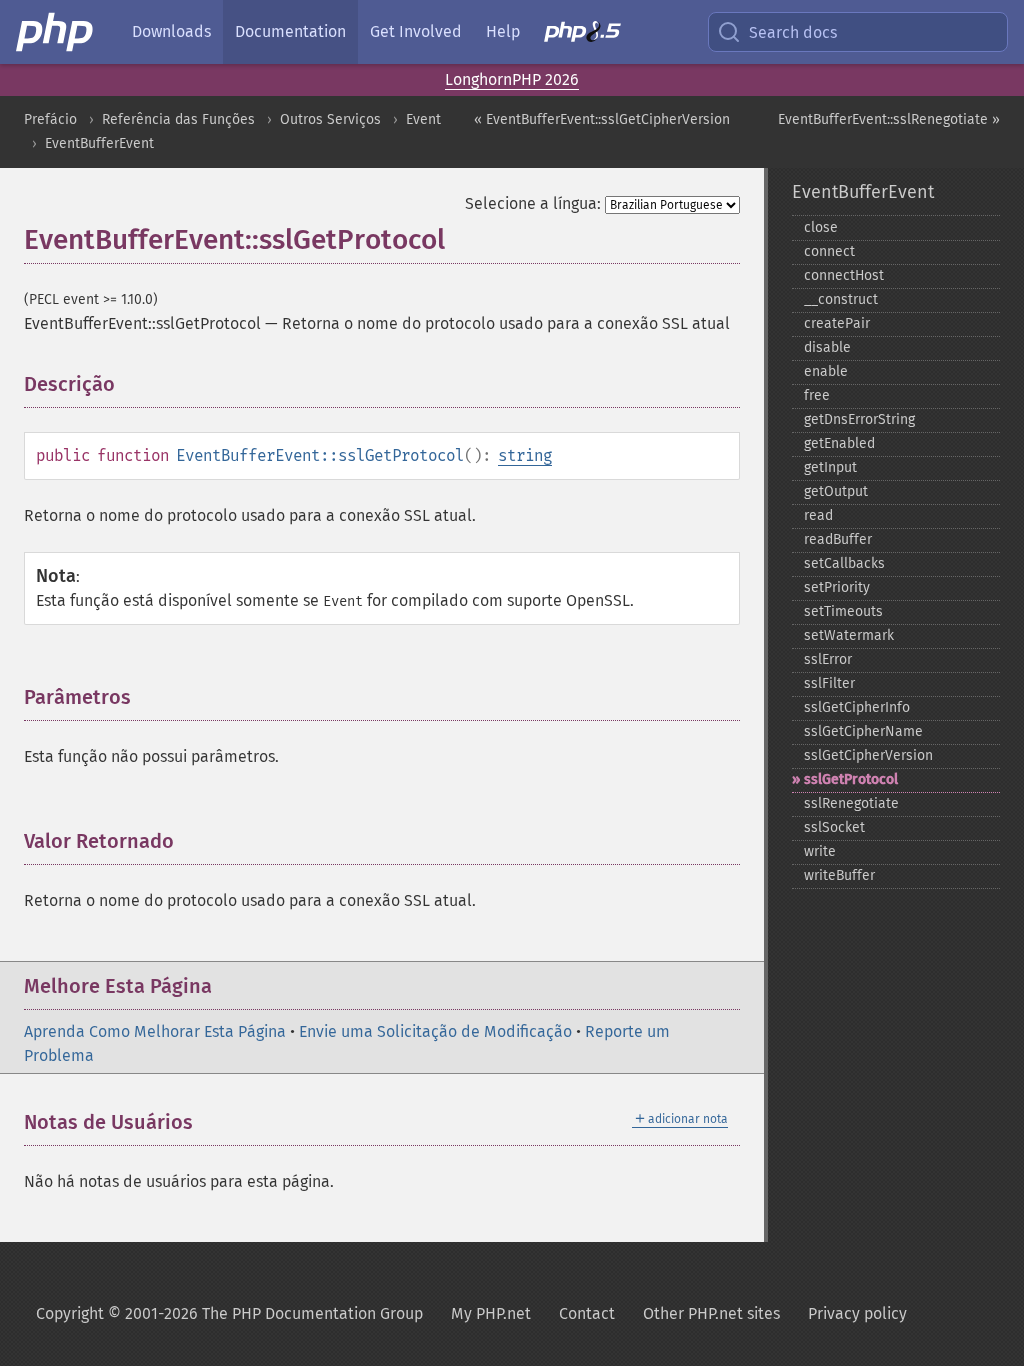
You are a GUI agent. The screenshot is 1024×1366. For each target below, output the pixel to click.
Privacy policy (857, 1313)
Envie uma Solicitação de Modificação (435, 1031)
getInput (830, 467)
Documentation (290, 31)
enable (826, 371)
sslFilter (829, 683)
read (818, 515)
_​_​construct (841, 299)
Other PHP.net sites (711, 1313)
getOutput (836, 491)
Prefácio (50, 119)
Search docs (793, 32)
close (821, 227)
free (817, 395)
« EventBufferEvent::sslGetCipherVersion (602, 119)
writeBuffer (839, 875)
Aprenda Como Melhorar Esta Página (155, 1031)
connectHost (844, 275)
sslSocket (834, 827)
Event (423, 119)
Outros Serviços (330, 119)
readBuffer (838, 539)
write (820, 851)
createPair (837, 323)
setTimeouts (843, 611)
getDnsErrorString (859, 419)
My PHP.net (491, 1313)
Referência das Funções (178, 119)
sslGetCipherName (863, 731)
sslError (828, 659)
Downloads (171, 31)
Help (503, 31)
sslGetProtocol (851, 779)
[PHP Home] (56, 32)
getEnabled (839, 443)
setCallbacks (844, 563)
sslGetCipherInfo (857, 707)
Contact (587, 1313)
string (525, 455)
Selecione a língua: (533, 203)
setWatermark (849, 635)
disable (827, 347)
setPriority (837, 587)
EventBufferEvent (99, 143)
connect (829, 251)
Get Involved (416, 31)
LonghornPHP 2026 (512, 79)
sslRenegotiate (851, 803)
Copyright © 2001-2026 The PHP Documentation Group (229, 1313)
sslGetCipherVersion (868, 755)
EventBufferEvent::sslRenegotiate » (889, 119)
